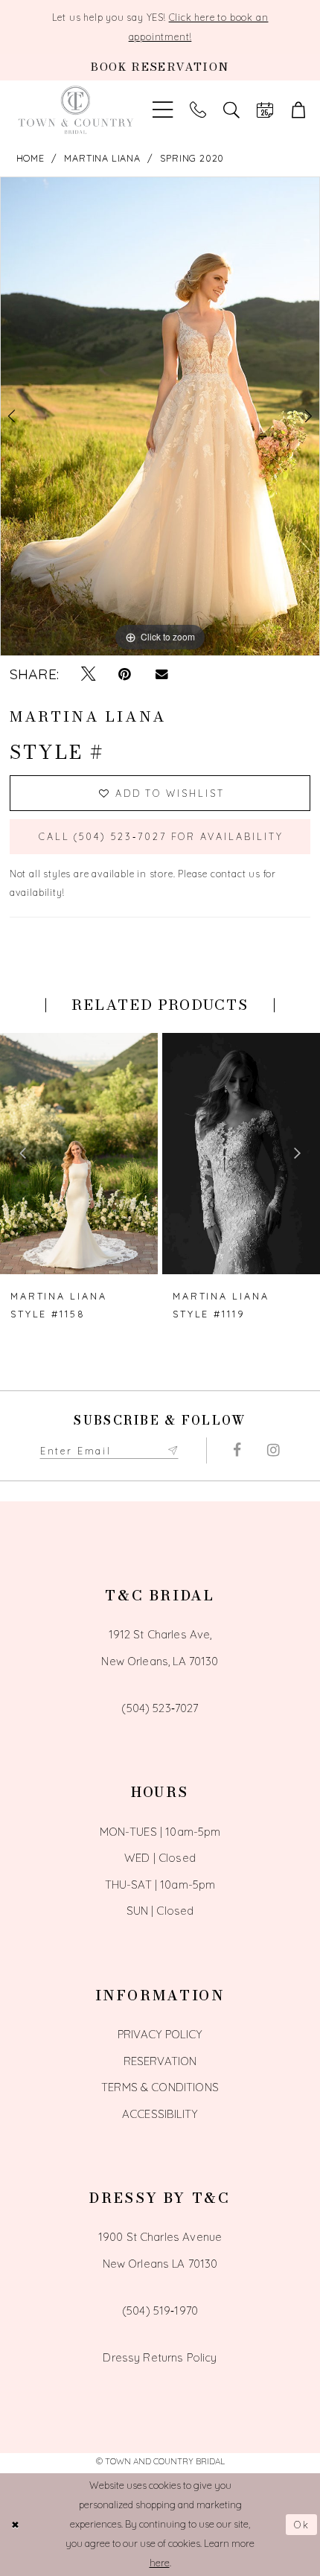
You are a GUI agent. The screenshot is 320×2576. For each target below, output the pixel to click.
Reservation (160, 2061)
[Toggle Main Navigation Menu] (163, 110)
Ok (302, 2525)
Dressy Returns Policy (160, 2357)
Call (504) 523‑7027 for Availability (161, 836)
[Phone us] (198, 110)
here (160, 2563)
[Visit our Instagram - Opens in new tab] (273, 1450)
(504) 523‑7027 (160, 1708)
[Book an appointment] (265, 110)
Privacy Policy (160, 2034)
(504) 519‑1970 (160, 2311)
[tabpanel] (160, 416)
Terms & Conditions (160, 2087)
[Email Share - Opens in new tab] (161, 674)
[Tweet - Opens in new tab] (88, 674)
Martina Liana (102, 158)
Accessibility (160, 2114)
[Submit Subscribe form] (173, 1450)
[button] (298, 110)
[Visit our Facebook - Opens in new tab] (236, 1450)
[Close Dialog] (16, 2525)
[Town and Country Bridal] (76, 110)
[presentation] (79, 1154)
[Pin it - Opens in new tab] (125, 674)
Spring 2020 (192, 158)
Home (31, 158)
